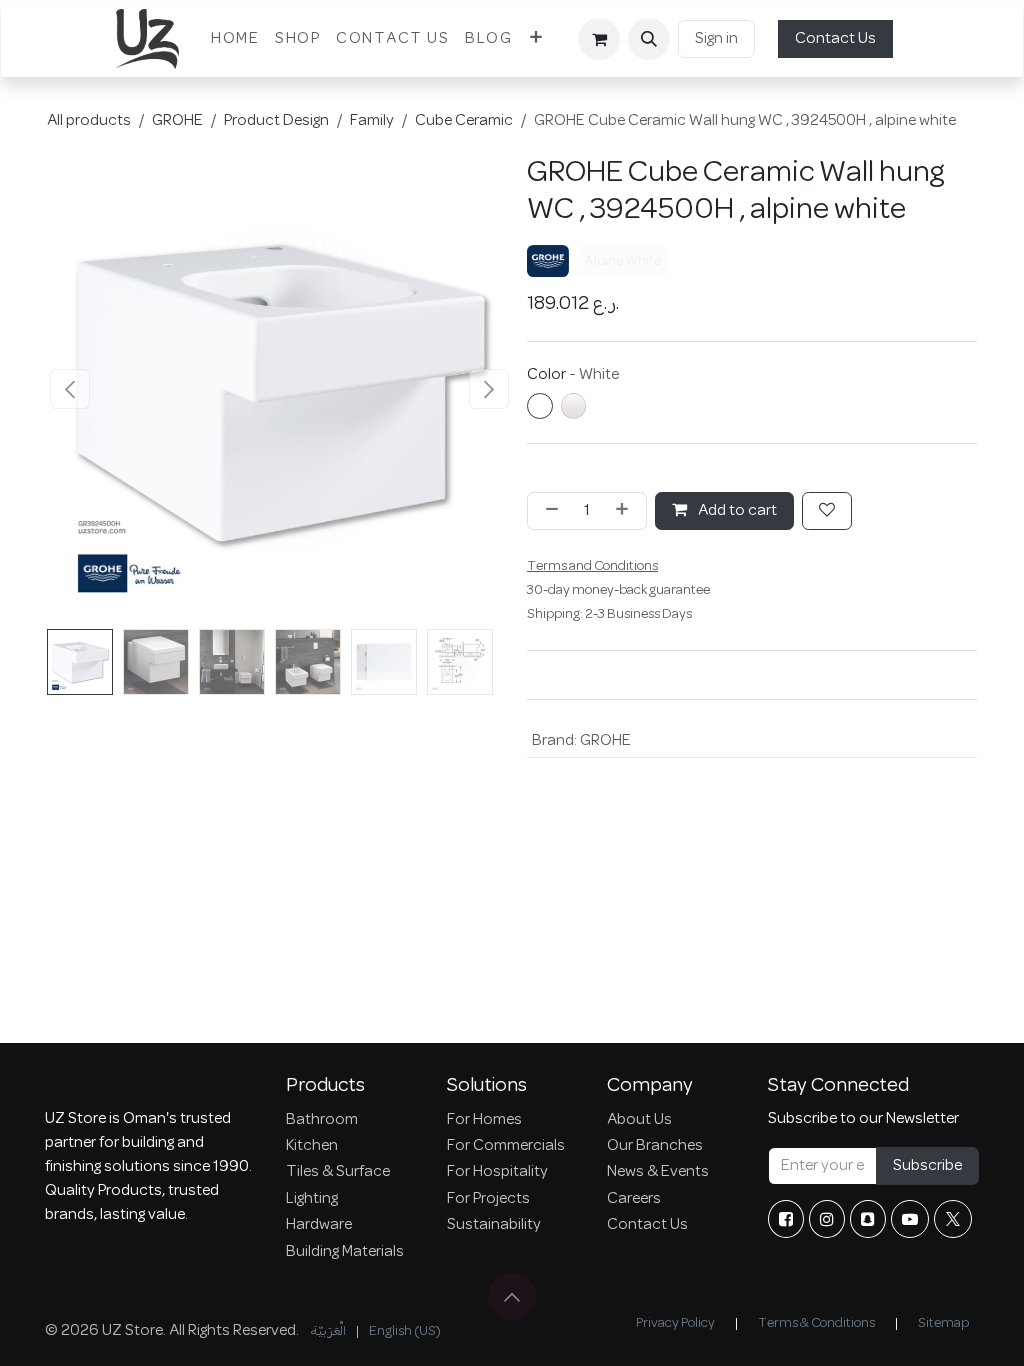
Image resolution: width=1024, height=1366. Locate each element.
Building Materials (345, 1252)
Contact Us (835, 39)
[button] (649, 39)
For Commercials (506, 1146)
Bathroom (322, 1120)
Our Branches (655, 1146)
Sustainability (494, 1225)
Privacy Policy (675, 1323)
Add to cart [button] (736, 511)
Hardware (319, 1225)
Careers (634, 1199)
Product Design (276, 121)
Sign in (716, 39)
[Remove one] (548, 511)
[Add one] (626, 511)
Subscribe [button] (927, 1166)
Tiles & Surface (338, 1172)
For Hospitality (497, 1172)
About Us (639, 1120)
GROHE (177, 121)
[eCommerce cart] (599, 39)
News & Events (658, 1172)
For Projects (488, 1199)
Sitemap (943, 1323)
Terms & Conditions (816, 1323)
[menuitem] (235, 39)
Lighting (312, 1199)
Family (372, 121)
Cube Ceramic (464, 121)
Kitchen (312, 1146)
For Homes (484, 1120)
